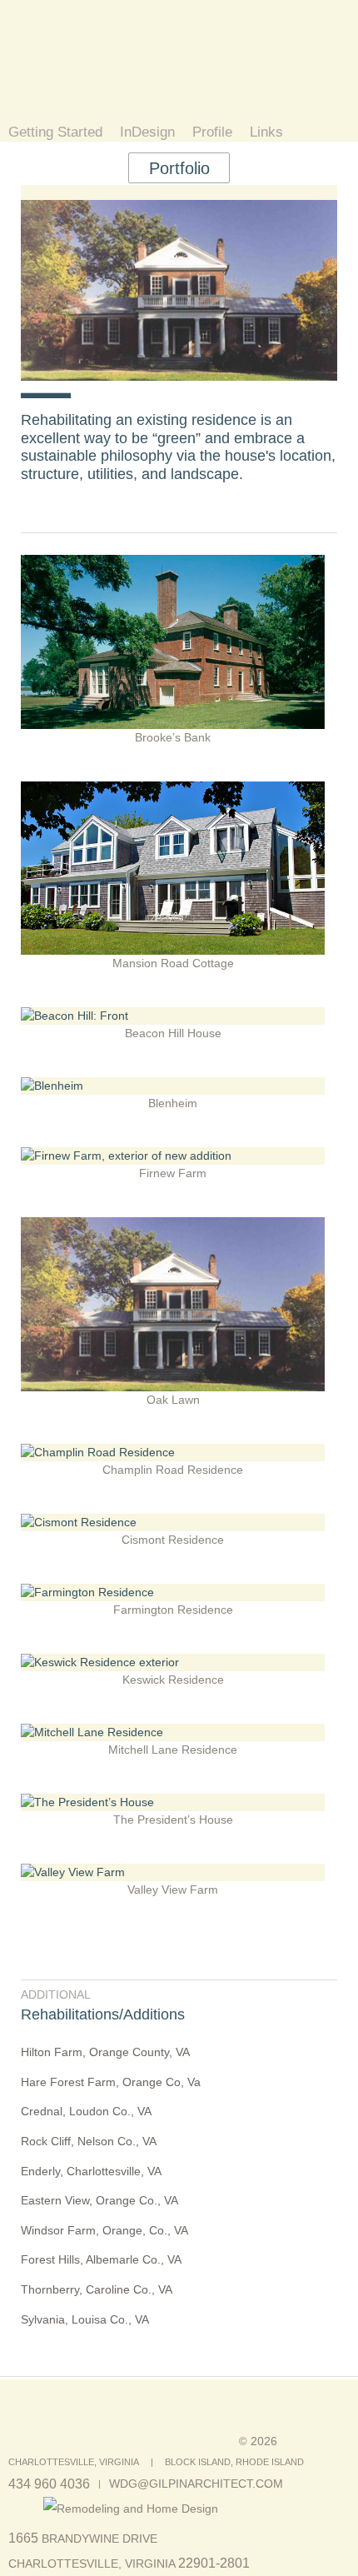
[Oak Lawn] (173, 1226)
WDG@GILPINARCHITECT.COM (196, 2484)
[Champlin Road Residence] (173, 1452)
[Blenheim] (173, 1086)
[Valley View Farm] (173, 1872)
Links (266, 133)
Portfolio (179, 168)
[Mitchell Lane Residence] (173, 1732)
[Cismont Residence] (173, 1522)
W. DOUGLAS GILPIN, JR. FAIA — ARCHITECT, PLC (139, 60)
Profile (212, 133)
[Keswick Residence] (173, 1662)
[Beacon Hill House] (173, 1016)
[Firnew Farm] (173, 1156)
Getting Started (55, 133)
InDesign (147, 133)
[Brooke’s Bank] (173, 563)
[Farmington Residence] (173, 1592)
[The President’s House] (173, 1802)
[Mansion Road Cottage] (173, 790)
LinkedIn (27, 2510)
